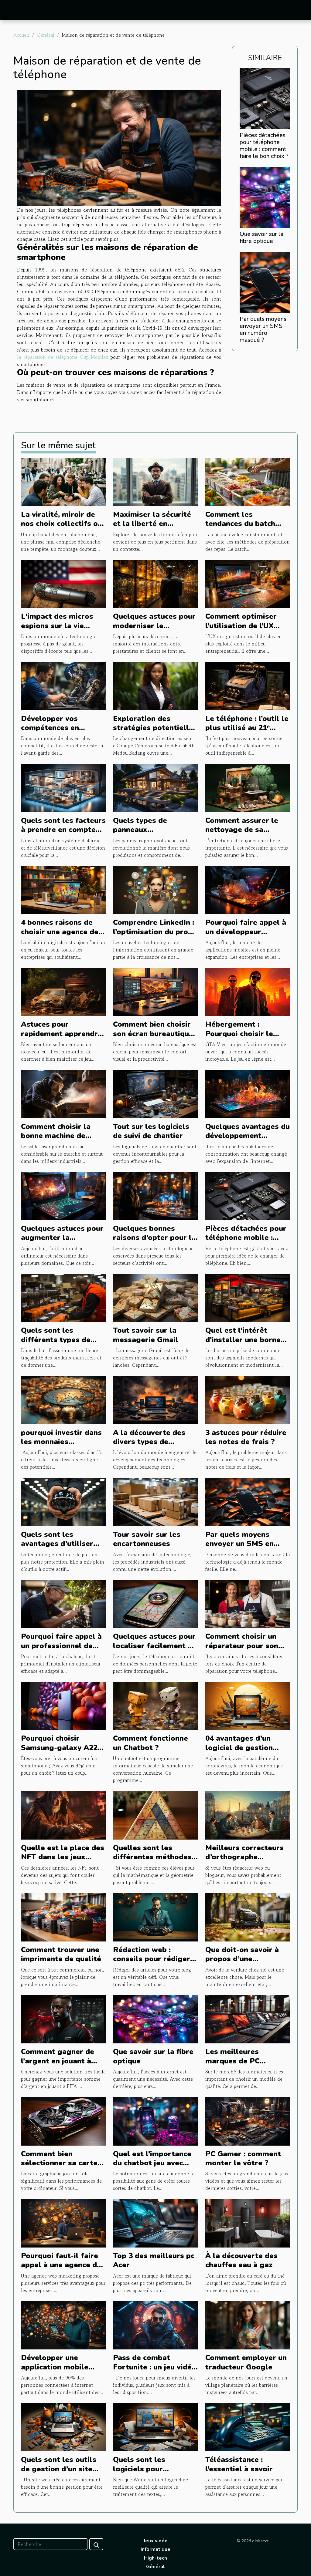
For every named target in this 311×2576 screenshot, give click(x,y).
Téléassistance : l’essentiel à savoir (239, 2464)
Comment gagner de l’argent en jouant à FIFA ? (58, 2061)
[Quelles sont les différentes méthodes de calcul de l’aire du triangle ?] (155, 1814)
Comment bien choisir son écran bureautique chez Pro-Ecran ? (153, 1034)
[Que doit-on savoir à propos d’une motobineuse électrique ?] (248, 1917)
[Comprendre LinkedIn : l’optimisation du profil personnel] (155, 889)
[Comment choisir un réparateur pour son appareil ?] (248, 1603)
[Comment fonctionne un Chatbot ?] (155, 1705)
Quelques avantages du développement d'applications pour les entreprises (248, 1140)
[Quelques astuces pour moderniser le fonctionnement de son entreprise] (155, 583)
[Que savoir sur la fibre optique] (265, 197)
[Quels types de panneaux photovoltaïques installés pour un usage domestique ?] (155, 787)
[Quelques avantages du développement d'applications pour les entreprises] (248, 1093)
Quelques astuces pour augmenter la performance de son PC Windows (63, 1242)
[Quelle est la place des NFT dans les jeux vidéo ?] (63, 1814)
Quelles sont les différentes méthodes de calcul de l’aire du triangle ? (152, 1862)
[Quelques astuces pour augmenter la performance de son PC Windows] (63, 1195)
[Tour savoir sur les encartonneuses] (155, 1501)
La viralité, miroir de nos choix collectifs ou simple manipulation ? (62, 524)
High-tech (155, 2558)
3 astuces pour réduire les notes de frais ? (246, 1437)
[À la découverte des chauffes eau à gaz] (248, 2222)
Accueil (21, 35)
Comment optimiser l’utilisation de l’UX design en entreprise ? (246, 626)
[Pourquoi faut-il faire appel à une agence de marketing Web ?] (63, 2222)
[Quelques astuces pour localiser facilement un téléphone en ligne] (155, 1603)
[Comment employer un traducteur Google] (248, 2325)
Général (46, 35)
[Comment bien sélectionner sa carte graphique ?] (63, 2120)
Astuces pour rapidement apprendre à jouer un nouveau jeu (62, 1034)
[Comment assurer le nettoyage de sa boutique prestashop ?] (248, 787)
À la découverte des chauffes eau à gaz (241, 2260)
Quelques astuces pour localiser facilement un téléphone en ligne (155, 1646)
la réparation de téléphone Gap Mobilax (63, 357)
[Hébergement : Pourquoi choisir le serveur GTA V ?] (248, 991)
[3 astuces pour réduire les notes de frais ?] (248, 1399)
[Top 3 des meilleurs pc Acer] (155, 2222)
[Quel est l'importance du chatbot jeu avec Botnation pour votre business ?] (155, 2120)
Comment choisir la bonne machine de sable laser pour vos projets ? (58, 1140)
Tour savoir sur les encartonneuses (147, 1539)
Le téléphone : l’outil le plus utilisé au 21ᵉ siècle (247, 728)
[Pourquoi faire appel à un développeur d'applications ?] (248, 889)
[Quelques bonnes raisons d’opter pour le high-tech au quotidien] (155, 1195)
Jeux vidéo (156, 2541)
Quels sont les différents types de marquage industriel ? (61, 1340)
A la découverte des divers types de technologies (149, 1442)
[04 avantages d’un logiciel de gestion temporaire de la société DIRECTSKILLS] (248, 1705)
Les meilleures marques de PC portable (232, 2061)
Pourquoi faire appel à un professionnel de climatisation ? (61, 1646)
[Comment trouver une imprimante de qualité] (63, 1917)
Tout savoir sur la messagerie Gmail (146, 1335)
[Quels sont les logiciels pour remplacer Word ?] (155, 2426)
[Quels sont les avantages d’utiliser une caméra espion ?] (63, 1501)
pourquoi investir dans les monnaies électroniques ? (61, 1442)
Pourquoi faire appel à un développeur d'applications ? (246, 932)
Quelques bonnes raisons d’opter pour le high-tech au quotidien (154, 1238)
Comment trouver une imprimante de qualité (61, 1954)
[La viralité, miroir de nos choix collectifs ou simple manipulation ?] (63, 481)
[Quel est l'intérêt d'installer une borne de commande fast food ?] (248, 1297)
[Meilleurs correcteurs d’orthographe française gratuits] (248, 1814)
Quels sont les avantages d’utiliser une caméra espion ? (58, 1544)
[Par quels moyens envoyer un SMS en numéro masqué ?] (265, 281)
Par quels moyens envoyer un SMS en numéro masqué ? (263, 330)
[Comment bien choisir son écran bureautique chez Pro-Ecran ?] (155, 991)
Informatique (155, 2549)
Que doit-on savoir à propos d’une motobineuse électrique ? (242, 1963)
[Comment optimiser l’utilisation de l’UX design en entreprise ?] (248, 583)
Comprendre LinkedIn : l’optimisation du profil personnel (154, 932)
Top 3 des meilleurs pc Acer (154, 2260)
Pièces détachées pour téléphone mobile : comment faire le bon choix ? (264, 146)
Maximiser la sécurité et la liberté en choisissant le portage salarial (154, 528)
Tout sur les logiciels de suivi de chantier (151, 1131)
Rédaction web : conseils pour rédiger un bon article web (152, 1959)
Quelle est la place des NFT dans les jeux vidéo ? (63, 1857)
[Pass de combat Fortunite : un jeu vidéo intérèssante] (155, 2325)
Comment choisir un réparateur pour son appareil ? (242, 1646)
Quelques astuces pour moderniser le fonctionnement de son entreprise (154, 630)
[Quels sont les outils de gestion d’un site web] (63, 2426)
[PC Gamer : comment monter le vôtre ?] (248, 2120)
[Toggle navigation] (17, 11)
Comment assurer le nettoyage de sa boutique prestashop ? (246, 830)
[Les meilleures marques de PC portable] (248, 2019)
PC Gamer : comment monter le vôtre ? (243, 2158)
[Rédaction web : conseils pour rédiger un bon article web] (155, 1917)
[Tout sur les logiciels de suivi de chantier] (155, 1093)
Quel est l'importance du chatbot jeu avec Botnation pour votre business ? (152, 2168)
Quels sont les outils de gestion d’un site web (59, 2469)
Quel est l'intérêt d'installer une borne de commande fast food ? (243, 1344)
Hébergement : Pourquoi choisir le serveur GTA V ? (239, 1034)
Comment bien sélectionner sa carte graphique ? (59, 2163)
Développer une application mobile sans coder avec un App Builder (63, 2371)
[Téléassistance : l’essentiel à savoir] (248, 2426)
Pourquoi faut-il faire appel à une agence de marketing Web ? (61, 2265)
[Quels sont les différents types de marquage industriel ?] (63, 1297)
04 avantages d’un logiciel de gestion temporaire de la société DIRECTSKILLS (246, 1752)
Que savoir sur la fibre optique (261, 238)
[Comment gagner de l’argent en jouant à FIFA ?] (63, 2019)
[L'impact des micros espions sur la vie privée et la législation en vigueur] (63, 583)
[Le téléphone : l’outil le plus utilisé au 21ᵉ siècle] (248, 685)
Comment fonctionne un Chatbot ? (150, 1743)
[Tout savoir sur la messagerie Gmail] (155, 1297)
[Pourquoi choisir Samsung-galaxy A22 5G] (63, 1705)
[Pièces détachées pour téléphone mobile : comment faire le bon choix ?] (265, 98)
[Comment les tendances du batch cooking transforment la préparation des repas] (248, 481)
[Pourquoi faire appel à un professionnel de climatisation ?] (63, 1603)
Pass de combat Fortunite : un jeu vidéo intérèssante (155, 2367)
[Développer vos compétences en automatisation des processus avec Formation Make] (63, 685)
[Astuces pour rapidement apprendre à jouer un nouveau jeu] (63, 991)
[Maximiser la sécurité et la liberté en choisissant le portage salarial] (155, 481)
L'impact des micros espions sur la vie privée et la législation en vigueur (62, 630)
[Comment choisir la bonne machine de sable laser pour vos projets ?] (63, 1093)
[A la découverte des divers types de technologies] (155, 1399)
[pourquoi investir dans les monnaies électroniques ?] (63, 1399)
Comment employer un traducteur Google (246, 2362)
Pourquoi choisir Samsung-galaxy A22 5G (59, 1748)
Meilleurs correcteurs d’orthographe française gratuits (244, 1857)
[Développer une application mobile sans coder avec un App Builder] (63, 2325)
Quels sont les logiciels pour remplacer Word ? (146, 2469)
